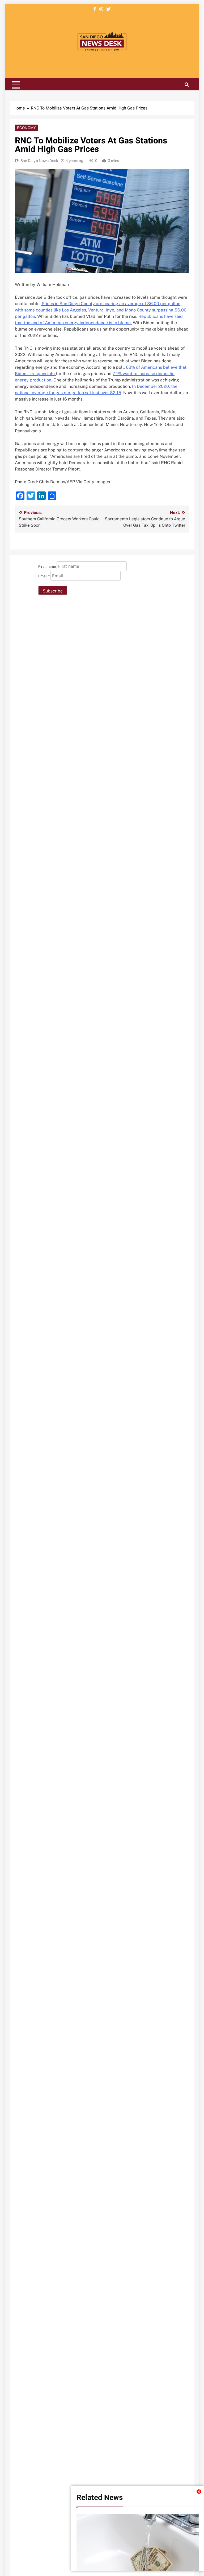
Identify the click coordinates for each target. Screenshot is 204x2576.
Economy (26, 128)
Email (44, 576)
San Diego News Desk (39, 161)
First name (47, 567)
